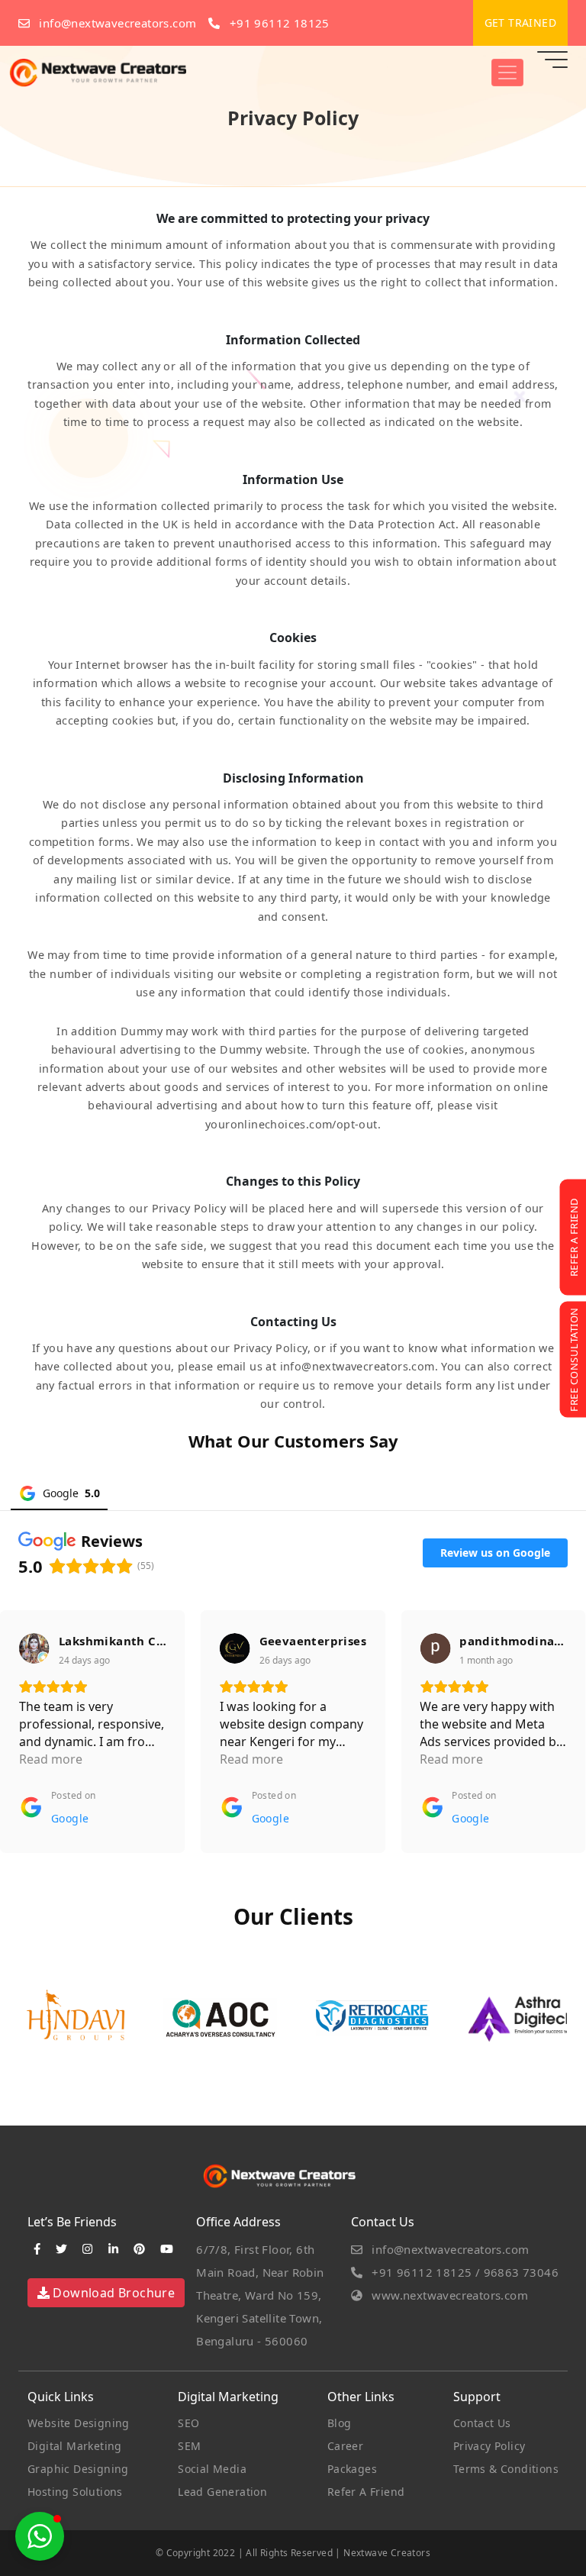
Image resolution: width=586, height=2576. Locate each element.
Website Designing (79, 2423)
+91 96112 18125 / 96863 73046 (464, 2272)
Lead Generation (222, 2492)
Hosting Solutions (75, 2492)
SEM (189, 2446)
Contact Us (482, 2423)
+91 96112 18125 (277, 23)
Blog (340, 2423)
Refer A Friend (366, 2492)
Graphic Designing (78, 2469)
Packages (352, 2469)
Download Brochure (112, 2293)
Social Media (212, 2469)
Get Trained (520, 23)
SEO (188, 2423)
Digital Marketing (75, 2446)
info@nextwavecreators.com (116, 23)
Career (345, 2446)
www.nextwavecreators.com (448, 2295)
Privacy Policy (489, 2446)
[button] (40, 2536)
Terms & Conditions (506, 2469)
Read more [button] (51, 1759)
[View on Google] (34, 1648)
